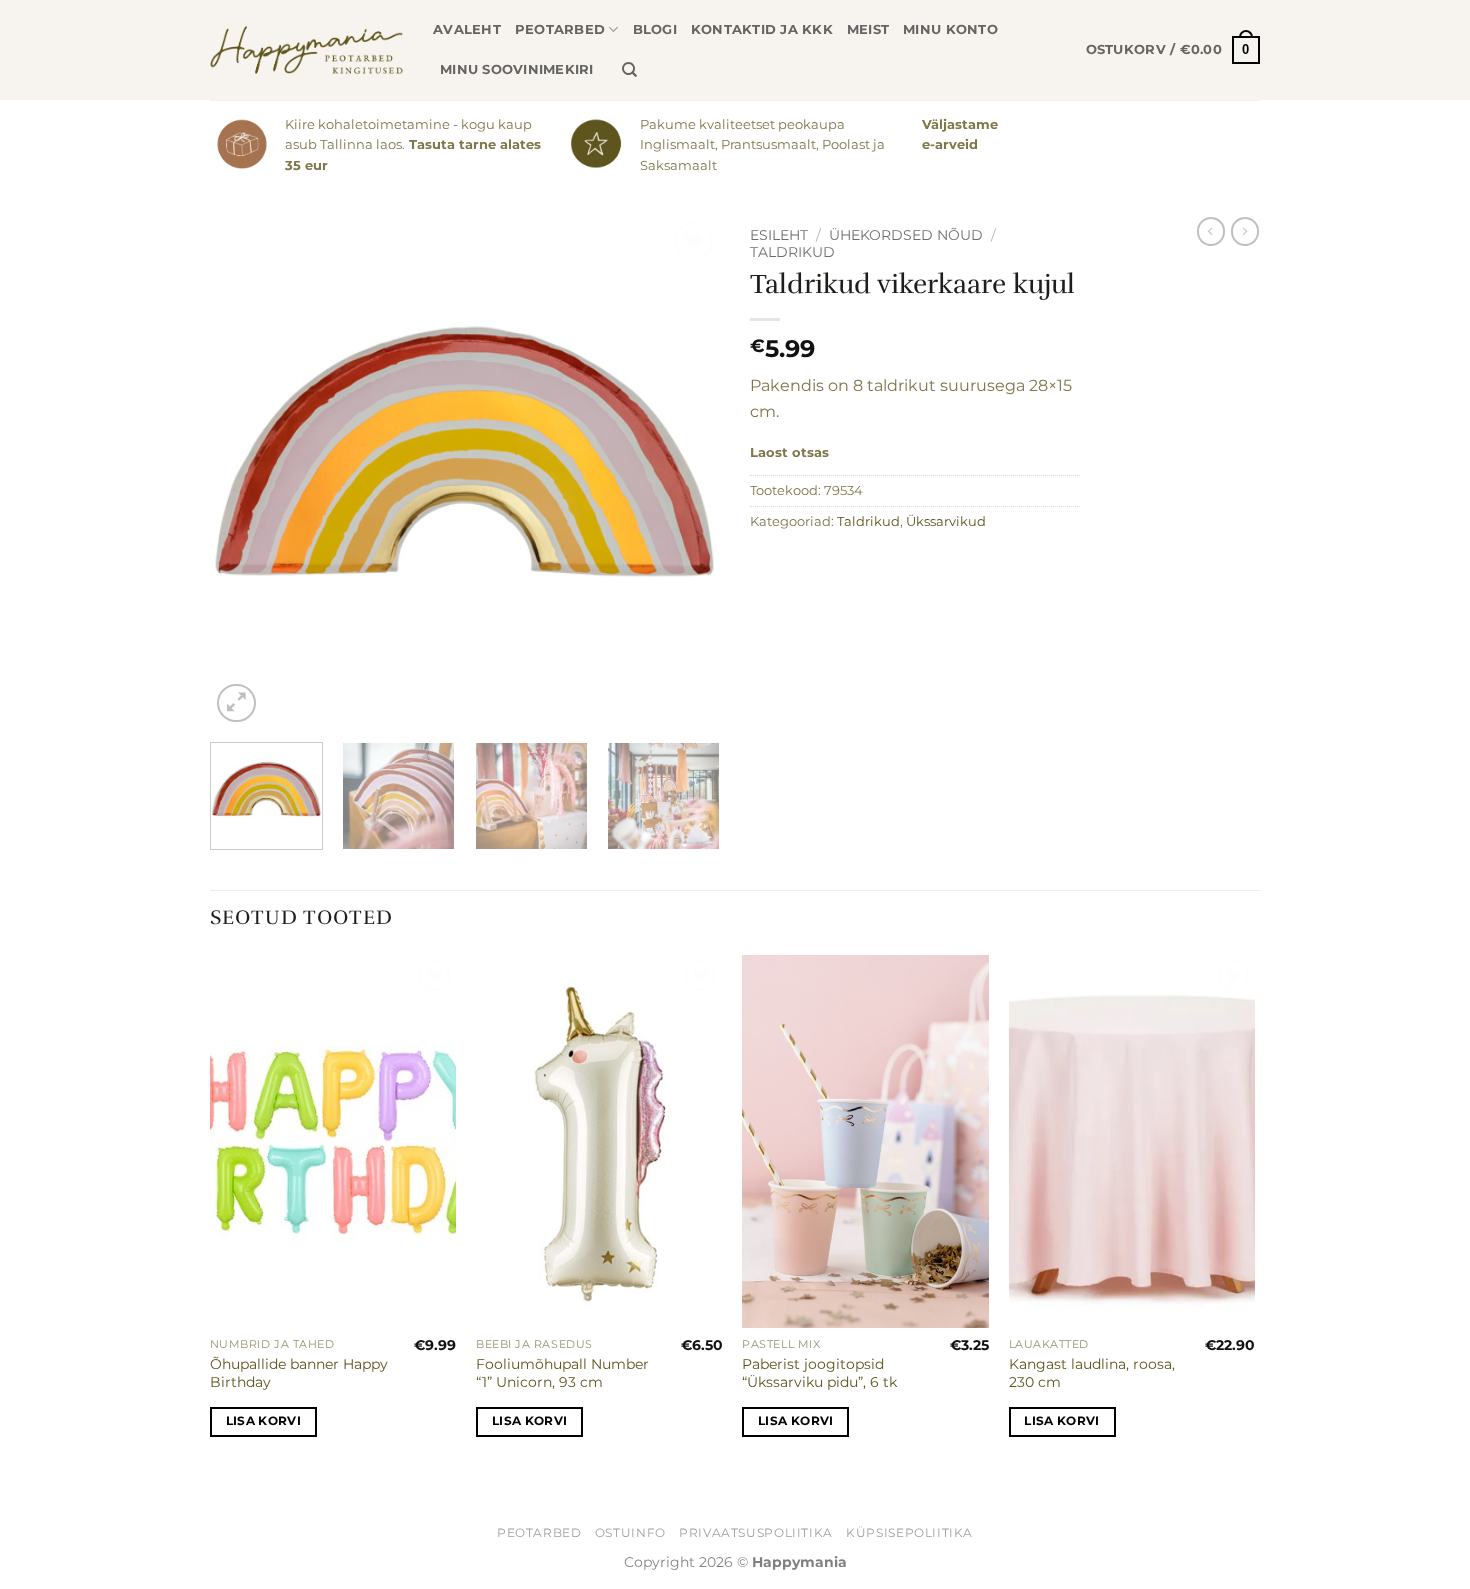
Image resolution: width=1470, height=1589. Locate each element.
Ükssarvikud (946, 521)
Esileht (779, 235)
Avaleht (467, 29)
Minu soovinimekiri (517, 69)
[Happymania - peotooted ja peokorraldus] (306, 50)
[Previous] (245, 472)
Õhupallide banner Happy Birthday (299, 1373)
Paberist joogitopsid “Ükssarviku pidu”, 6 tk (819, 1373)
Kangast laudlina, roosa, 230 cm (1092, 1373)
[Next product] (1211, 231)
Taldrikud (792, 252)
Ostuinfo (630, 1532)
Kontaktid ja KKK (762, 29)
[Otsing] (629, 70)
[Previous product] (1245, 231)
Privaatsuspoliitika (756, 1532)
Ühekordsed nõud (906, 235)
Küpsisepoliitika (909, 1532)
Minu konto (950, 29)
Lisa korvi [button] (263, 1421)
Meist (868, 29)
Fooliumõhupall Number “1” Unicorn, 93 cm (562, 1373)
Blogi (655, 29)
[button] (1173, 50)
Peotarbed (560, 29)
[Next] (685, 472)
